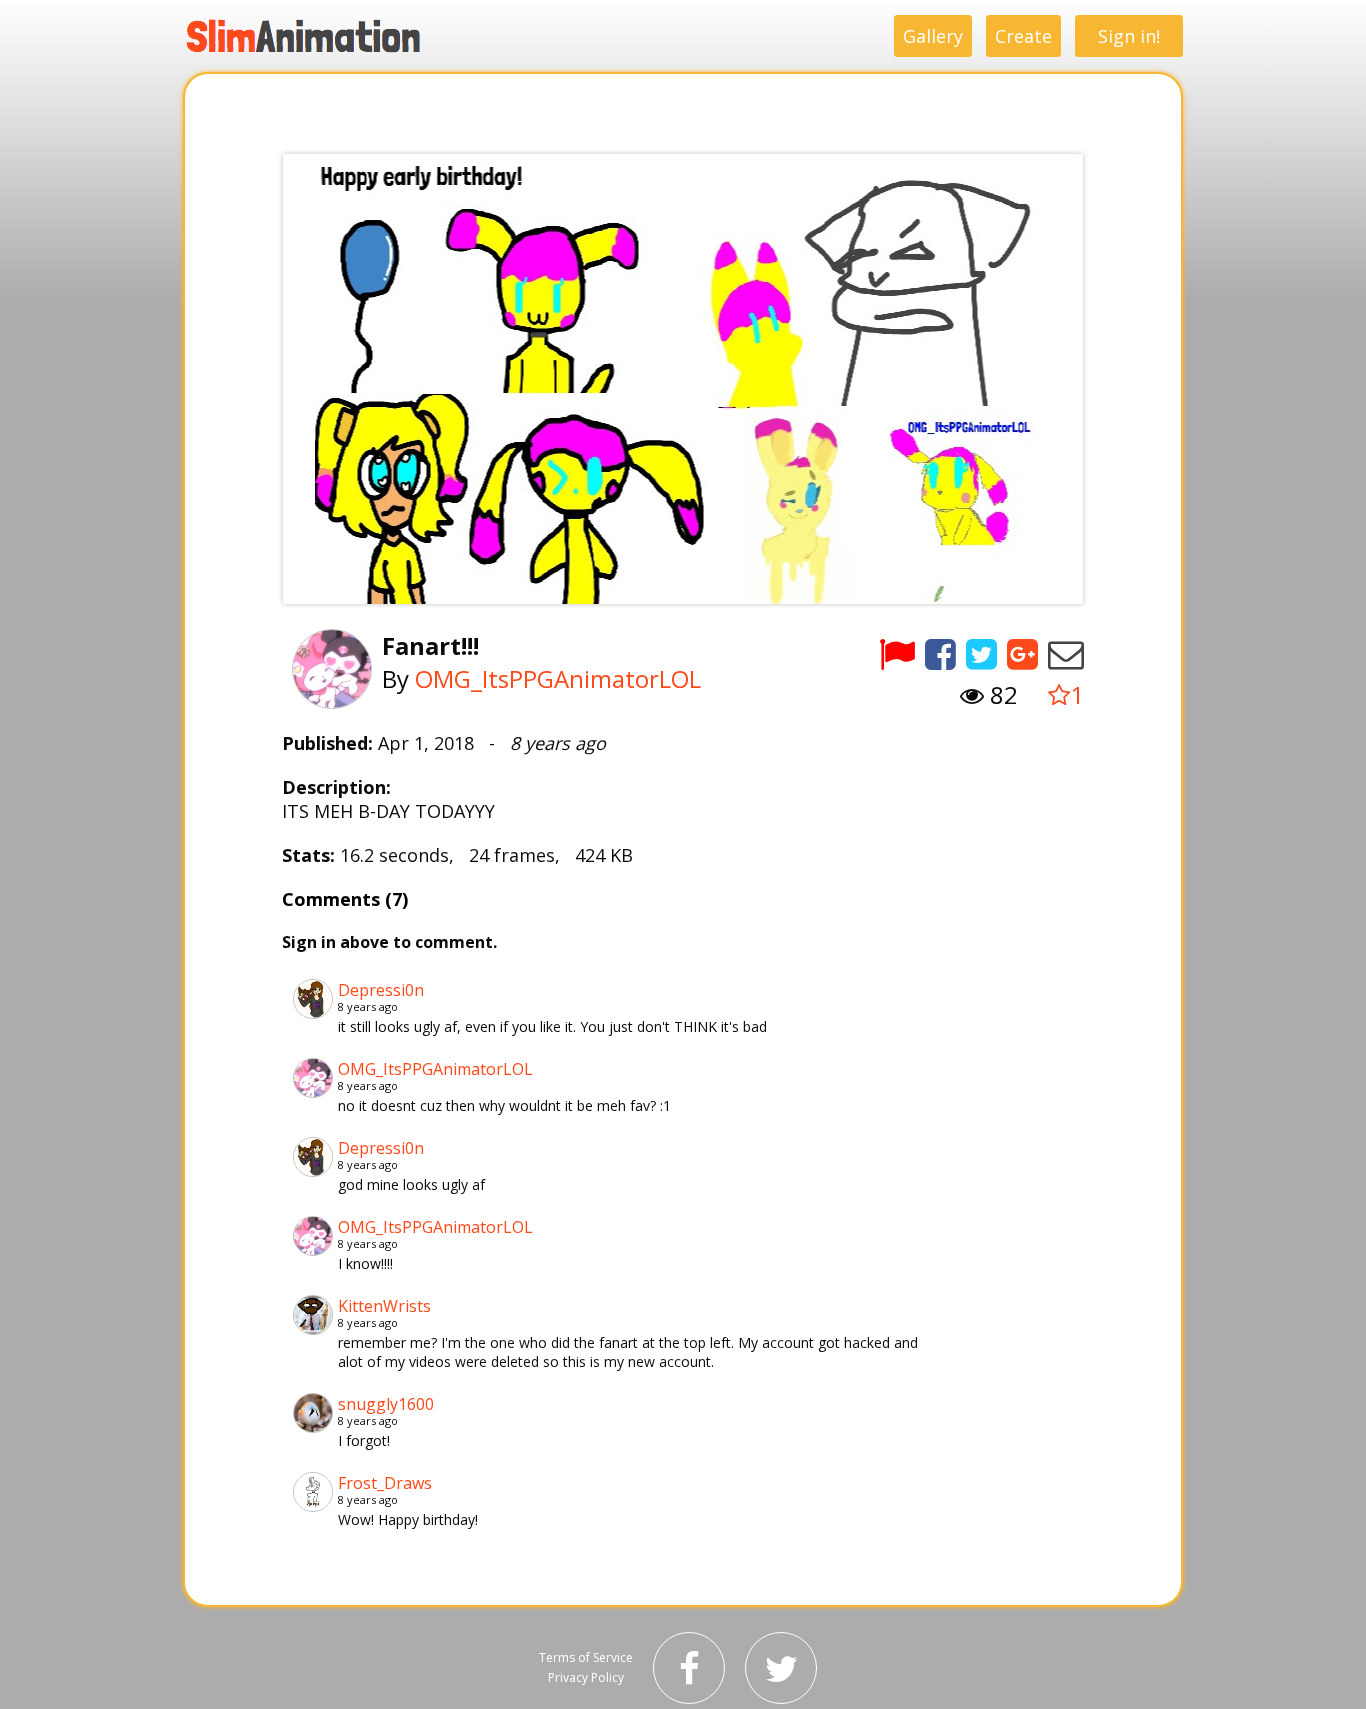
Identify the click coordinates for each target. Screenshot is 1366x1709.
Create (1023, 36)
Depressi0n (381, 990)
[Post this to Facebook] (940, 653)
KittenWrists (384, 1306)
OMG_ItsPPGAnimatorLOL (558, 678)
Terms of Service (586, 1657)
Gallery (933, 36)
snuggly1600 (386, 1404)
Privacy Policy (586, 1677)
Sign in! (1129, 36)
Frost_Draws (385, 1483)
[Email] (1066, 653)
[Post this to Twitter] (981, 653)
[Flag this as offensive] (897, 653)
